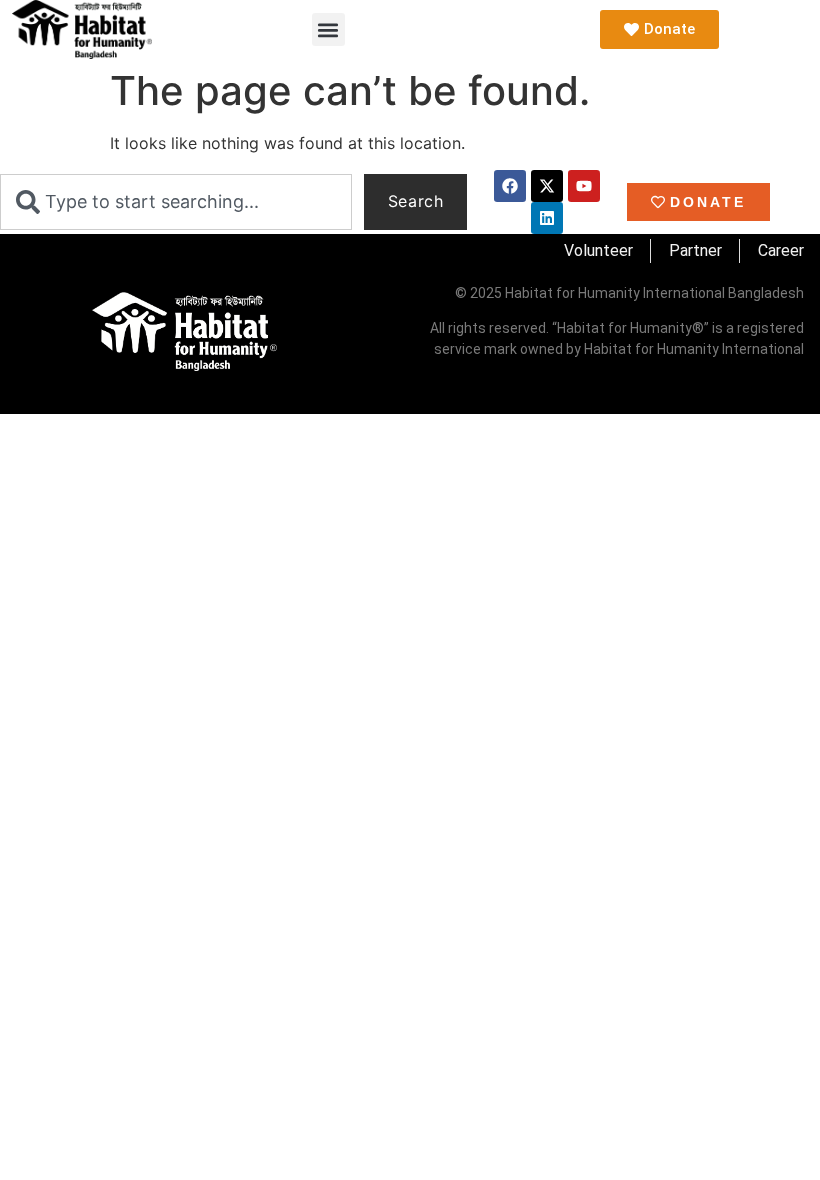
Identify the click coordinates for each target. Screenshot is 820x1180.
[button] (328, 29)
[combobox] (176, 202)
